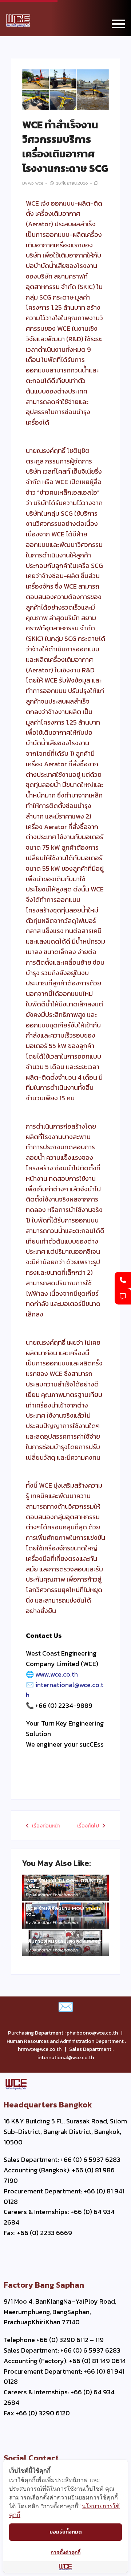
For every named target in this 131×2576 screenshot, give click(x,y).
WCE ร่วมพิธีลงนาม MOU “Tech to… (63, 1911)
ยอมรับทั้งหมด (66, 2532)
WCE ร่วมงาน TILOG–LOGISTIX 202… (64, 1883)
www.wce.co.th (57, 1674)
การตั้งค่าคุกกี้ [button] (65, 2552)
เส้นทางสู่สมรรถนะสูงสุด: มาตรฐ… (65, 1941)
